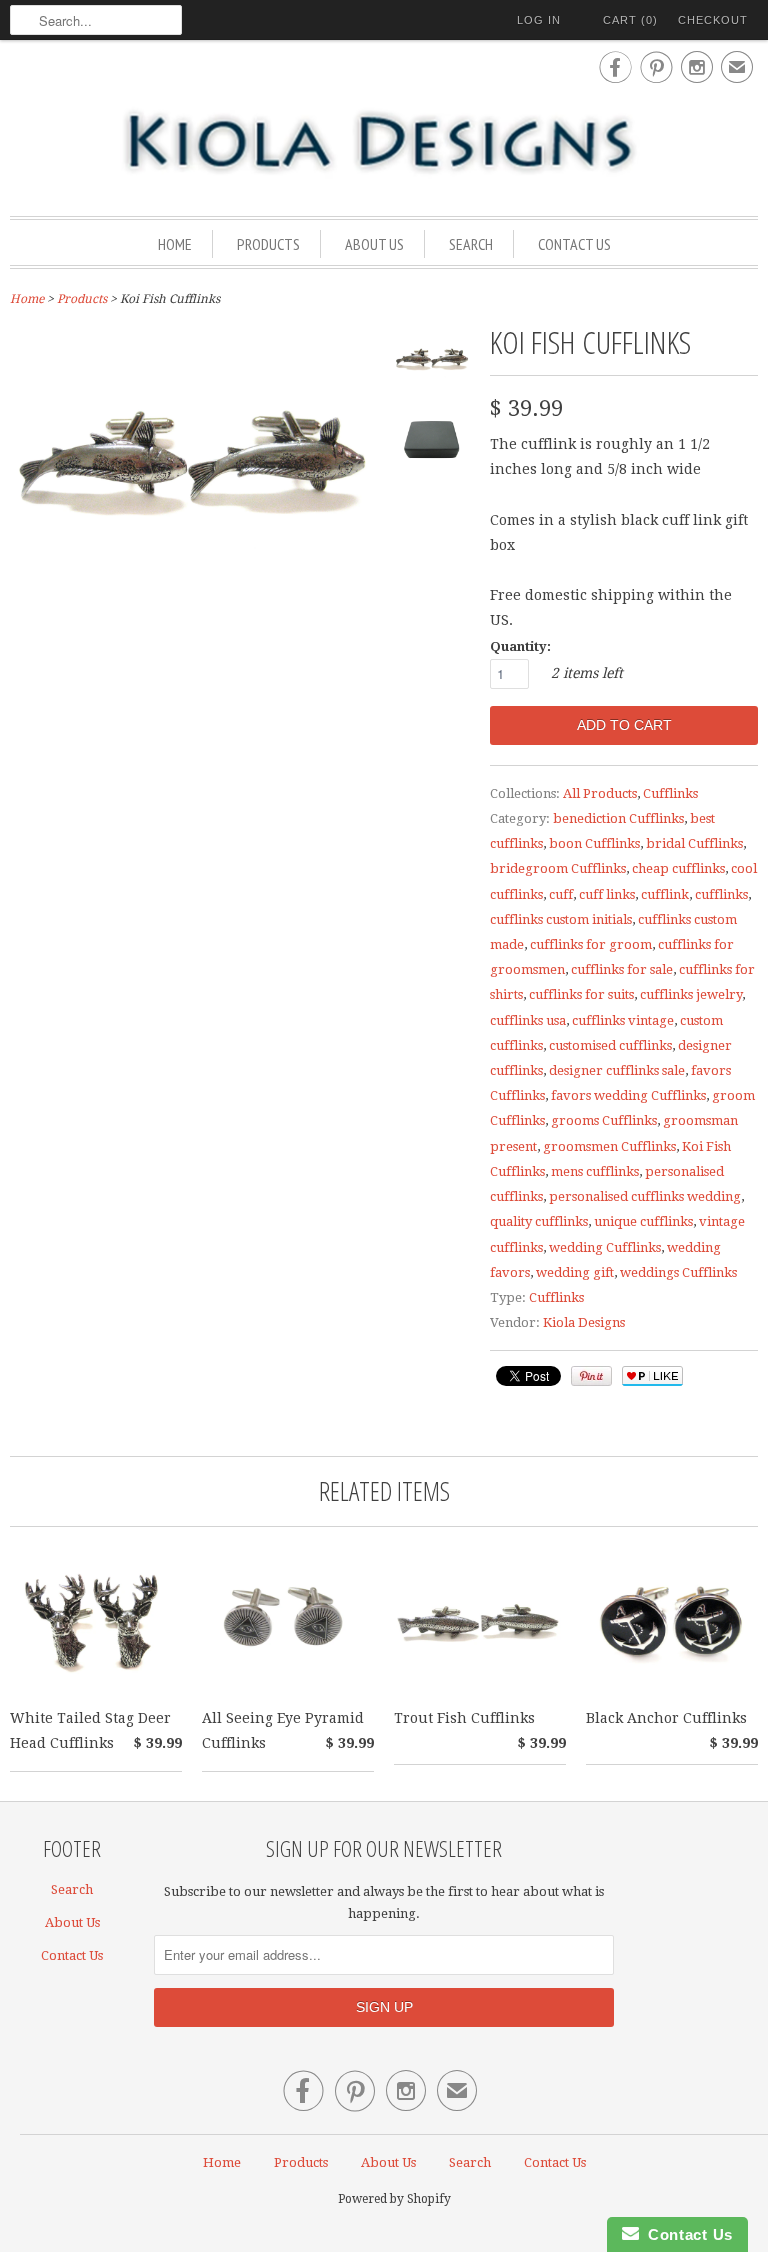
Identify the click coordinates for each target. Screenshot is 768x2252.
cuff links (607, 894)
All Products (600, 793)
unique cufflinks (643, 1221)
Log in (539, 20)
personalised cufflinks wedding (645, 1196)
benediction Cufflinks (618, 818)
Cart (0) (630, 20)
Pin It (591, 1376)
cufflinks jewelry (691, 994)
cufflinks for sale (622, 969)
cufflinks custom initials (561, 919)
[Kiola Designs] (384, 143)
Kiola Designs (584, 1322)
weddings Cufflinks (678, 1272)
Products (268, 244)
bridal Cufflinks (694, 843)
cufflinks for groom (591, 944)
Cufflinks (670, 793)
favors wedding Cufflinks (628, 1095)
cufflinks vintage (623, 1020)
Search (471, 244)
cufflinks (721, 894)
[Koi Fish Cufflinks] (432, 364)
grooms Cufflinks (604, 1120)
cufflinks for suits (581, 994)
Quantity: (520, 646)
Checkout (713, 20)
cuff (561, 894)
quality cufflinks (539, 1221)
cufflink (665, 894)
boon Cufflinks (594, 843)
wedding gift (575, 1272)
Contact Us (574, 244)
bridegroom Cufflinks (558, 868)
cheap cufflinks (678, 868)
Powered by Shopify (394, 2199)
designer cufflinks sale (617, 1070)
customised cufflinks (610, 1045)
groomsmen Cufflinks (609, 1146)
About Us (374, 244)
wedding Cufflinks (605, 1247)
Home (175, 244)
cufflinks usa (528, 1020)
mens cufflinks (595, 1171)
